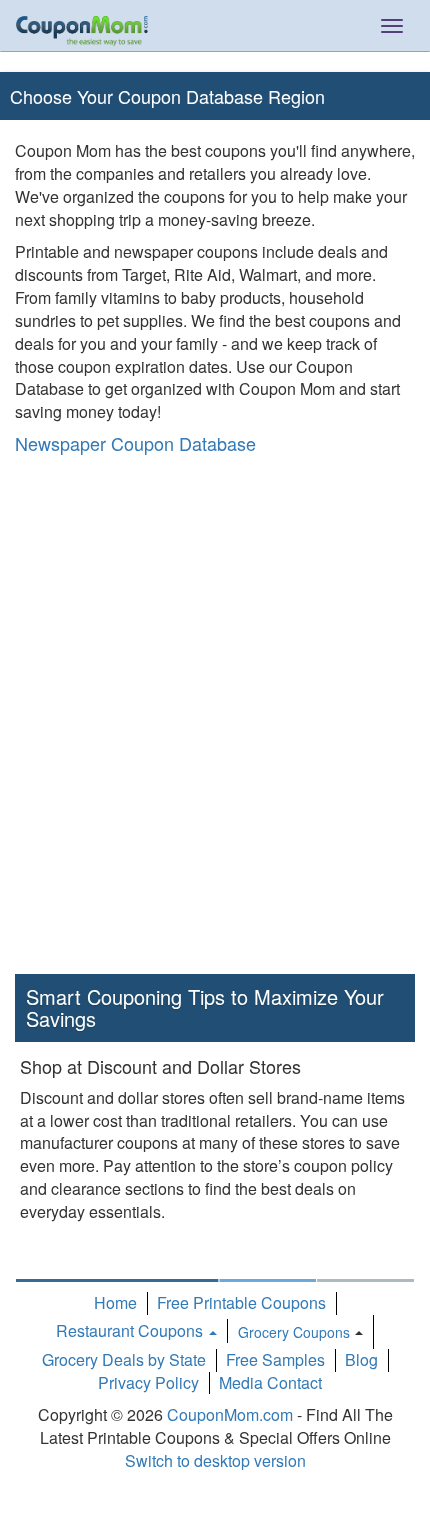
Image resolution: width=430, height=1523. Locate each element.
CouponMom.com (230, 1414)
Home (115, 1302)
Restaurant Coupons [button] (131, 1330)
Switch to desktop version (215, 1460)
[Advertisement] (215, 719)
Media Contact (270, 1382)
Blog (361, 1359)
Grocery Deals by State (124, 1359)
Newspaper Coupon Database (135, 443)
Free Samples (275, 1359)
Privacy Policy (148, 1382)
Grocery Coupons (294, 1332)
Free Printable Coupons (241, 1302)
